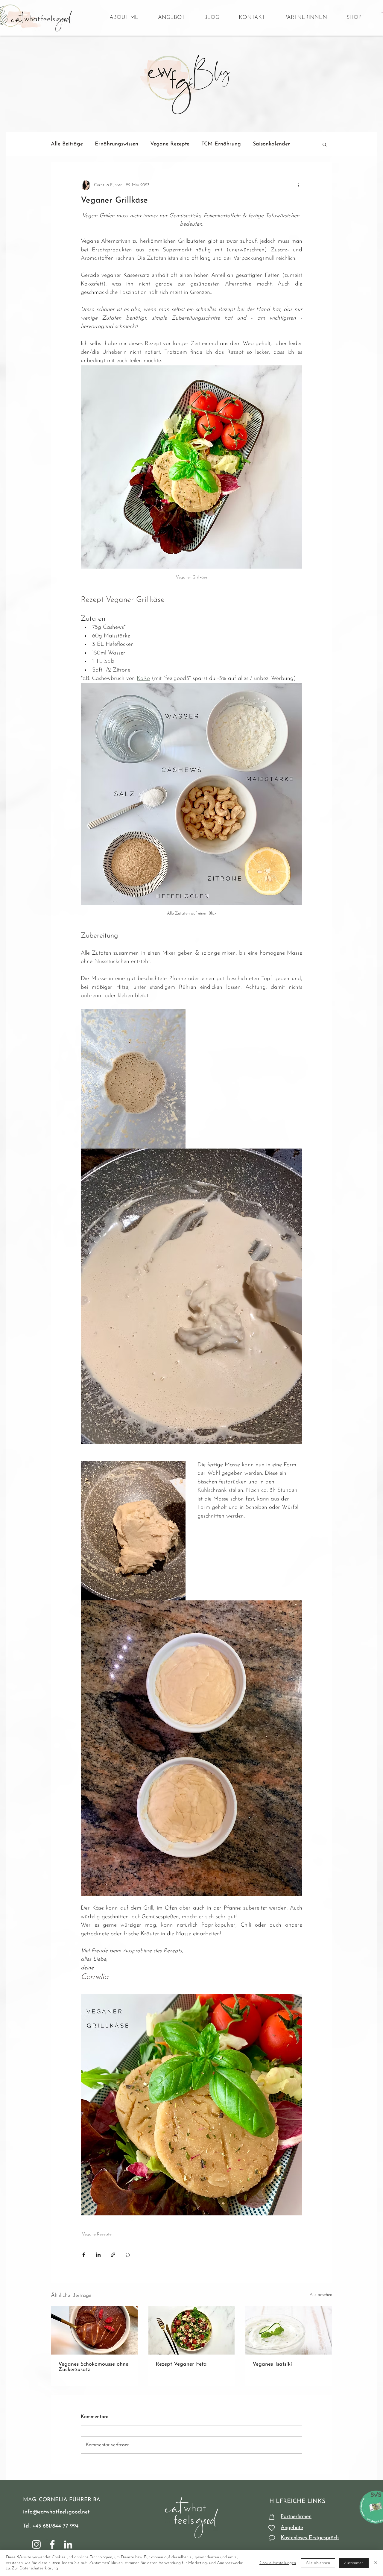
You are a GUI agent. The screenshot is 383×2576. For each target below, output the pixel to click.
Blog (209, 65)
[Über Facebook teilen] (84, 2255)
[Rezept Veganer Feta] (192, 2330)
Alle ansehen (321, 2295)
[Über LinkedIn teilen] (98, 2255)
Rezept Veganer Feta (181, 2364)
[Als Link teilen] (113, 2255)
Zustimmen (354, 2563)
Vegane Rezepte (170, 144)
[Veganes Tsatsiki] (289, 2330)
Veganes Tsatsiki (272, 2364)
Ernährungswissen (117, 144)
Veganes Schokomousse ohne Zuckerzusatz (93, 2367)
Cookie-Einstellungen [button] (278, 2563)
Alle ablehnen (318, 2563)
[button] (325, 144)
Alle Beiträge (67, 144)
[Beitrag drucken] (128, 2255)
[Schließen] (376, 2563)
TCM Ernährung (221, 144)
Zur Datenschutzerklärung (35, 2568)
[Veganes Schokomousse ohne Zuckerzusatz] (94, 2330)
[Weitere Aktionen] (299, 185)
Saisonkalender (271, 144)
